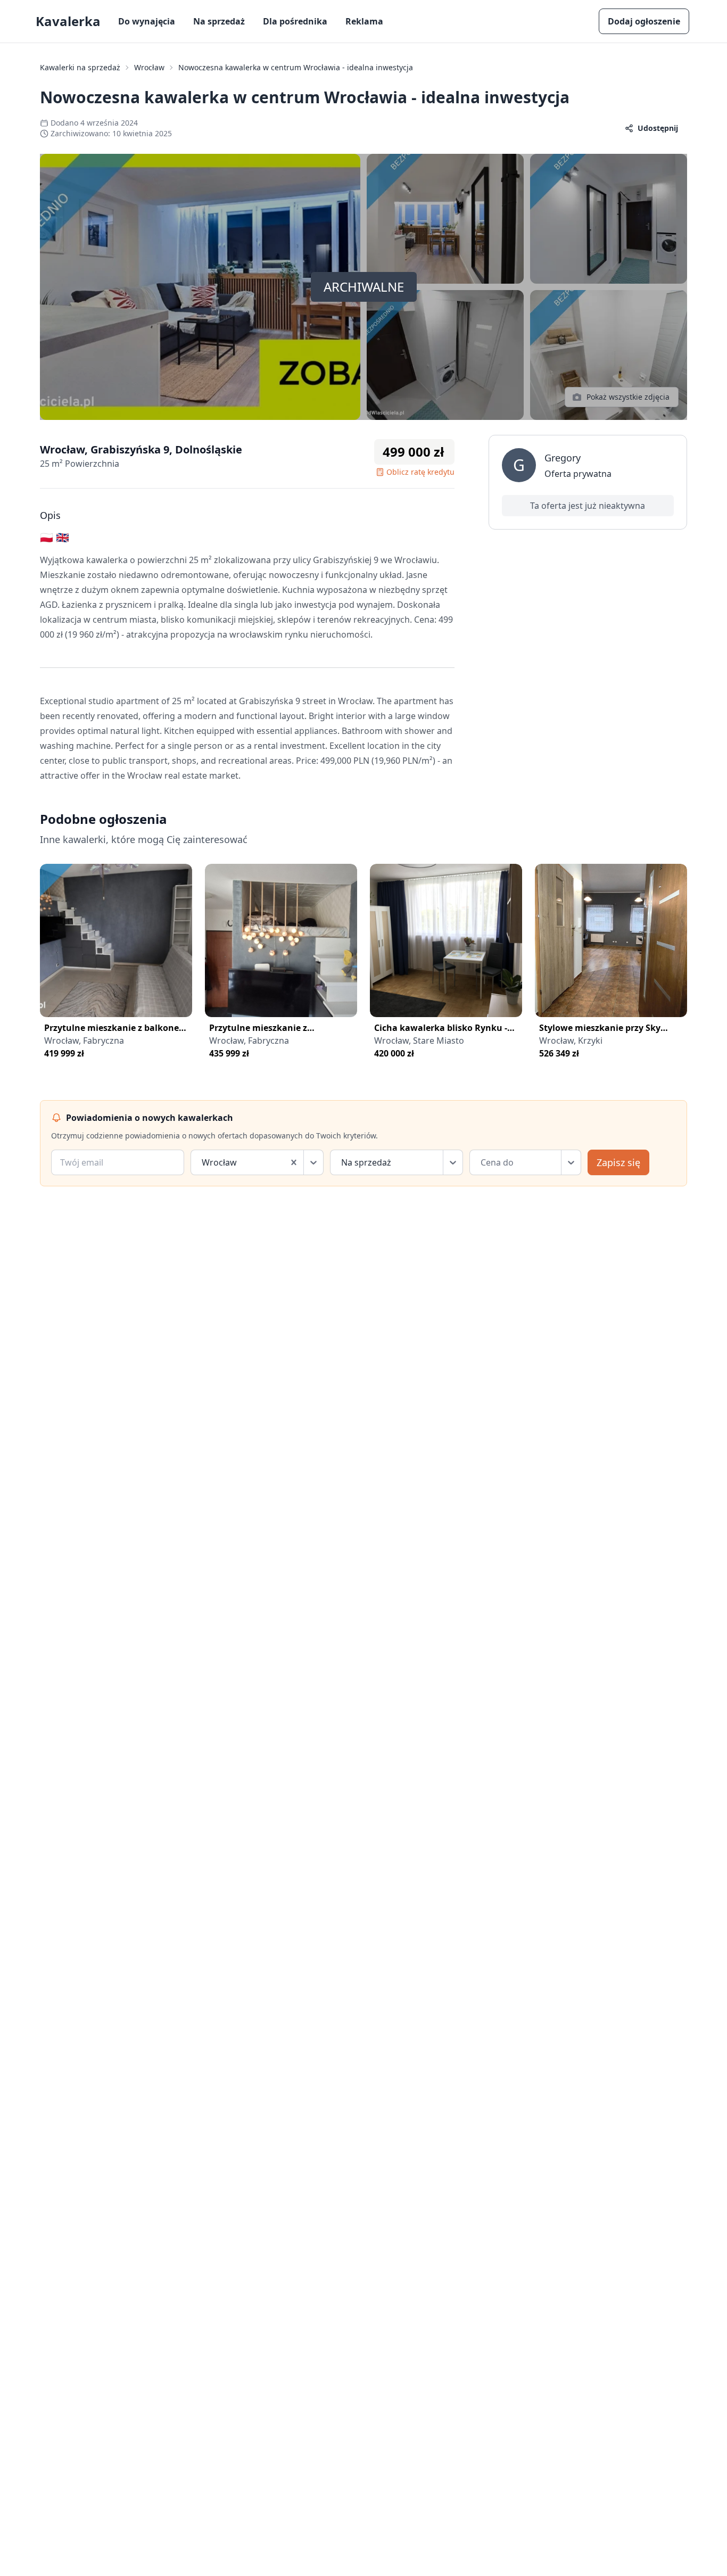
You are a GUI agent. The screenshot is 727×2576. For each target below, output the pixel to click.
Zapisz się (618, 1162)
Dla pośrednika (295, 21)
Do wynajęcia (147, 21)
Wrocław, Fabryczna (84, 1041)
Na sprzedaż (219, 21)
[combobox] (203, 1162)
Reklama (364, 21)
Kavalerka (68, 21)
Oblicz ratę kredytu (420, 472)
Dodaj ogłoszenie (644, 21)
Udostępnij (658, 128)
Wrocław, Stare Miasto (419, 1041)
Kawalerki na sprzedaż (80, 67)
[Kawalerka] (116, 940)
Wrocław (149, 67)
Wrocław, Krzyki (571, 1041)
